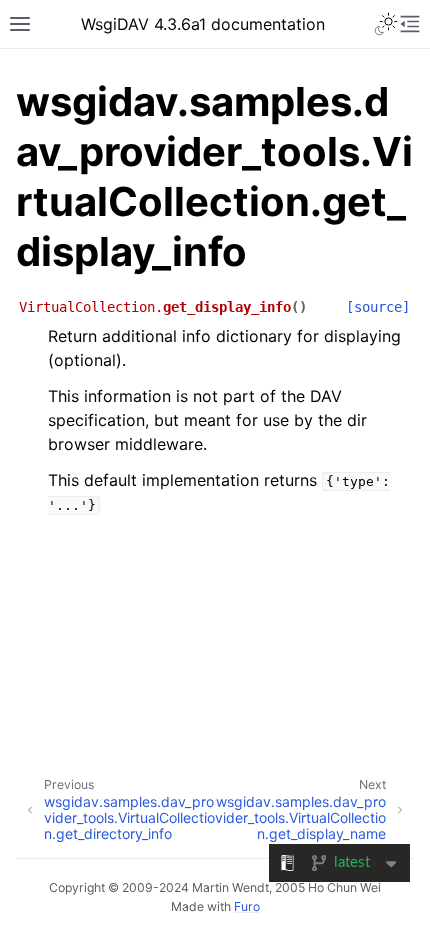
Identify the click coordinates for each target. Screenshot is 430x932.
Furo (247, 906)
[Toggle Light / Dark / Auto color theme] (386, 24)
